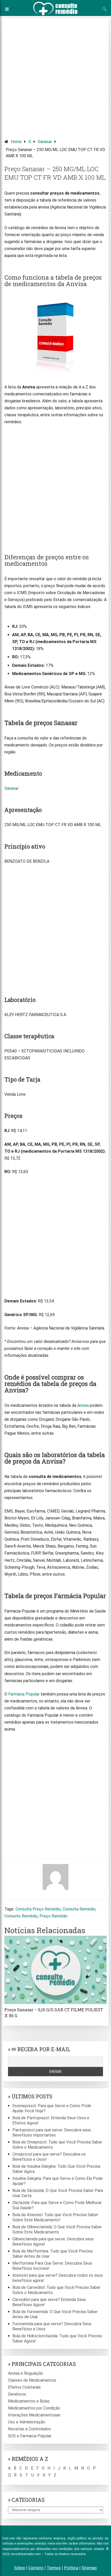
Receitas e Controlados (29, 2429)
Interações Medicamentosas (34, 2415)
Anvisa (83, 1405)
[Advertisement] (55, 76)
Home (16, 142)
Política (71, 2568)
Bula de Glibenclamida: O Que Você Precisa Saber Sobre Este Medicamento (57, 2229)
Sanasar (45, 142)
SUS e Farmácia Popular (30, 2436)
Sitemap (89, 2568)
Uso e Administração (27, 2422)
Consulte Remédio (21, 1916)
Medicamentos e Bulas (29, 2401)
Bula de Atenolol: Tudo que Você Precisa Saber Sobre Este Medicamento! (55, 2217)
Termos (54, 2568)
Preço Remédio (54, 1916)
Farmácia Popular (24, 1694)
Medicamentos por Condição (34, 2408)
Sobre (20, 2568)
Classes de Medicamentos (32, 2380)
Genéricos (17, 2394)
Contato (36, 2568)
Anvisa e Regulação (26, 2373)
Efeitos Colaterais (24, 2387)
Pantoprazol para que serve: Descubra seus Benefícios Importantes (52, 2133)
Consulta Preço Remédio (38, 1909)
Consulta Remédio (79, 1909)
